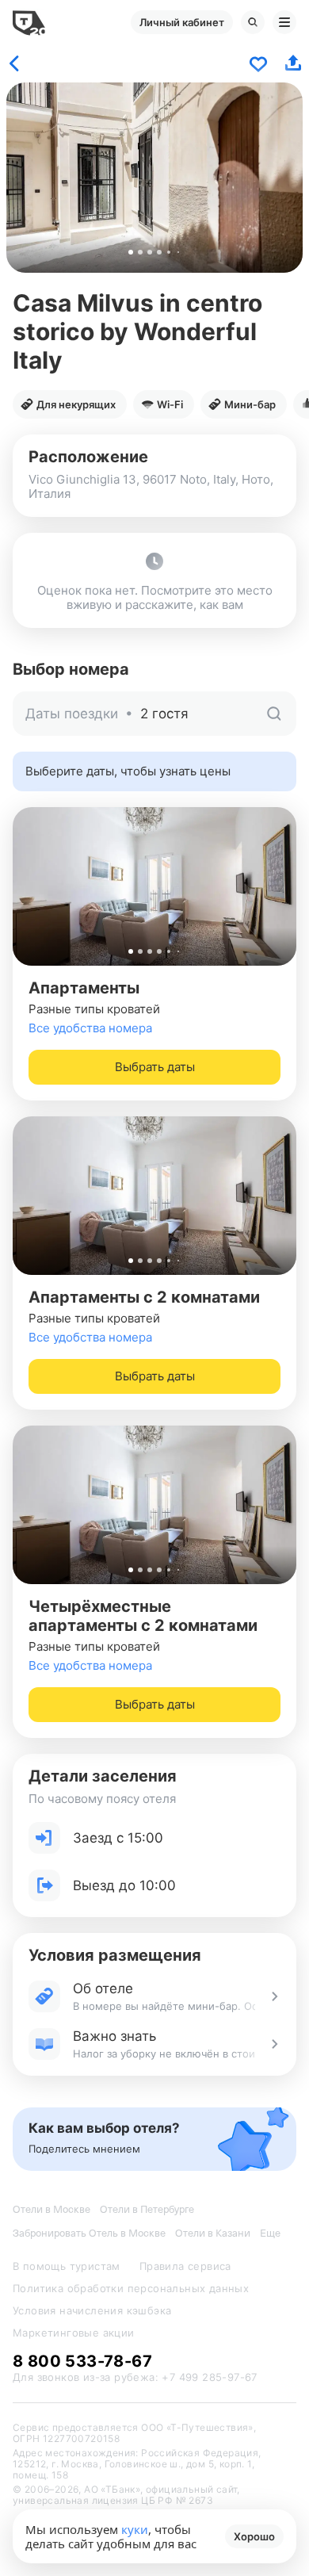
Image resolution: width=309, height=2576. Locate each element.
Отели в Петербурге (147, 2209)
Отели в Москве (51, 2209)
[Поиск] (253, 22)
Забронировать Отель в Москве (89, 2233)
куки (135, 2529)
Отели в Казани (213, 2233)
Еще (270, 2233)
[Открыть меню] (284, 22)
